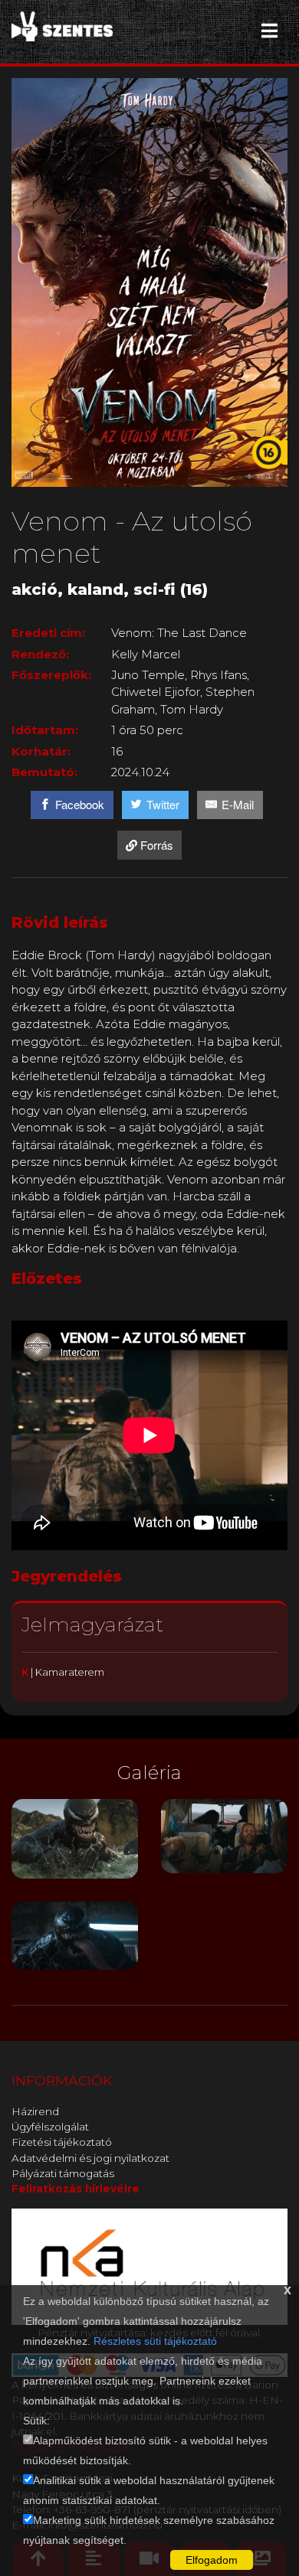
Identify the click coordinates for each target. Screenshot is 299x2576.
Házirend (35, 2111)
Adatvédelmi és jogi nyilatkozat (90, 2158)
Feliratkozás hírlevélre (76, 2189)
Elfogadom (212, 2560)
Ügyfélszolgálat (50, 2127)
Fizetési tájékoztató (62, 2142)
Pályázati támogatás (63, 2173)
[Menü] (269, 31)
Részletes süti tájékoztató (155, 2341)
